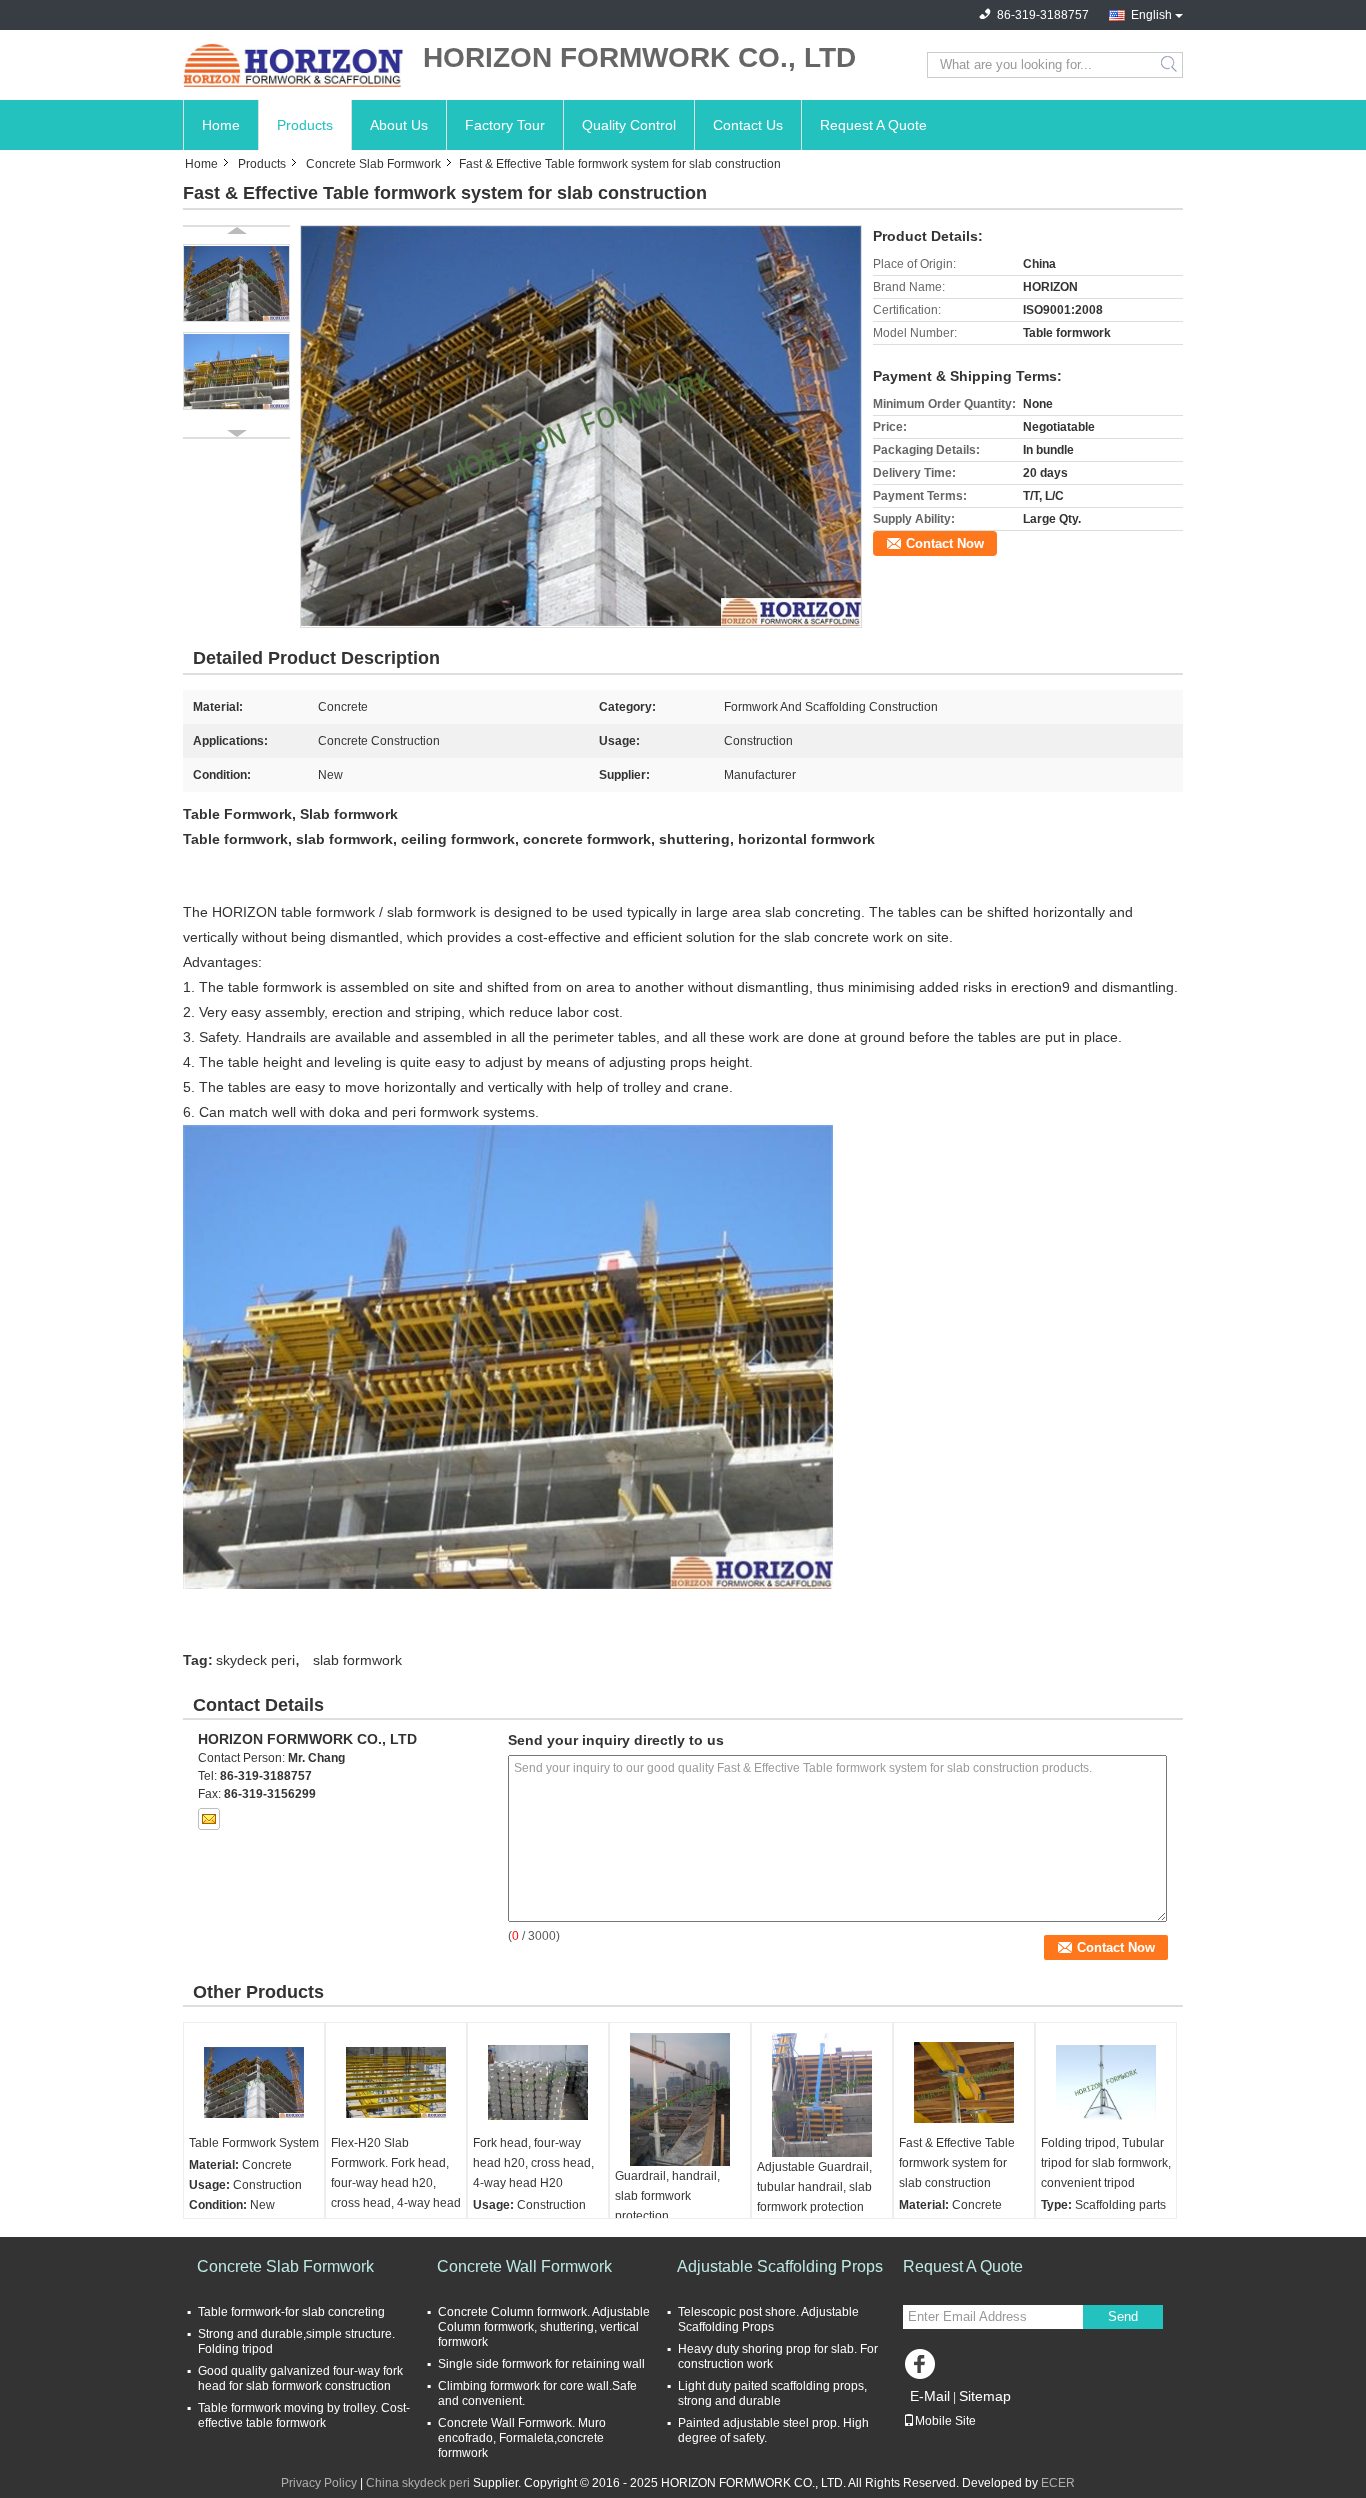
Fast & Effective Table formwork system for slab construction (957, 2163)
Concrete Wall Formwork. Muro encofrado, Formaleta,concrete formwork (522, 2438)
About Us (399, 125)
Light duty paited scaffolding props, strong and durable (772, 2393)
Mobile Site (945, 2421)
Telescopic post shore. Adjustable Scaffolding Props (768, 2319)
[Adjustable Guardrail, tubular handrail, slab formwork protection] (822, 2095)
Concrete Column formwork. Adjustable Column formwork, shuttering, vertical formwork (544, 2327)
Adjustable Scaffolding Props (780, 2266)
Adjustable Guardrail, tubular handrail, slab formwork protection (814, 2187)
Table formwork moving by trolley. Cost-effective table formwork (304, 2415)
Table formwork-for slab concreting (291, 2312)
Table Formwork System (254, 2143)
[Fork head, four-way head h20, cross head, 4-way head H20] (538, 2083)
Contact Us (748, 125)
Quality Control (629, 125)
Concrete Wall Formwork (524, 2266)
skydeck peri (255, 1660)
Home (221, 125)
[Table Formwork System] (254, 2083)
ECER (1058, 2483)
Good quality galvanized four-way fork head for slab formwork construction (300, 2378)
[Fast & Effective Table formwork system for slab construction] (964, 2083)
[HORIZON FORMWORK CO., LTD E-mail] (209, 1819)
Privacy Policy (319, 2483)
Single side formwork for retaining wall (541, 2364)
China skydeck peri (418, 2483)
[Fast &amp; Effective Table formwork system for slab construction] (581, 426)
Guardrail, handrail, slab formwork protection (667, 2196)
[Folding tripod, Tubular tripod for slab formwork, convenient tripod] (1106, 2083)
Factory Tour (505, 125)
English (1151, 15)
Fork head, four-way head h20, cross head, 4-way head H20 (533, 2163)
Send (1123, 2316)
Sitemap (985, 2396)
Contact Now (945, 543)
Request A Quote (873, 125)
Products (305, 125)
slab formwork (357, 1660)
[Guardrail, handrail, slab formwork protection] (680, 2099)
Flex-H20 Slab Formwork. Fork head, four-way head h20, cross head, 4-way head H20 (396, 2183)
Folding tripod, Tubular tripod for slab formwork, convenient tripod (1106, 2163)
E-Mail (930, 2396)
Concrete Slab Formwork (373, 164)
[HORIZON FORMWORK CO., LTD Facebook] (923, 2369)
